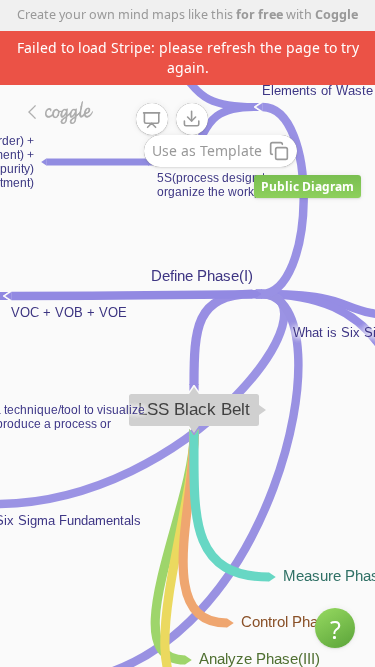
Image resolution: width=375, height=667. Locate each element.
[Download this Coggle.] (192, 119)
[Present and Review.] (152, 120)
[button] (335, 628)
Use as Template (207, 150)
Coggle (336, 14)
